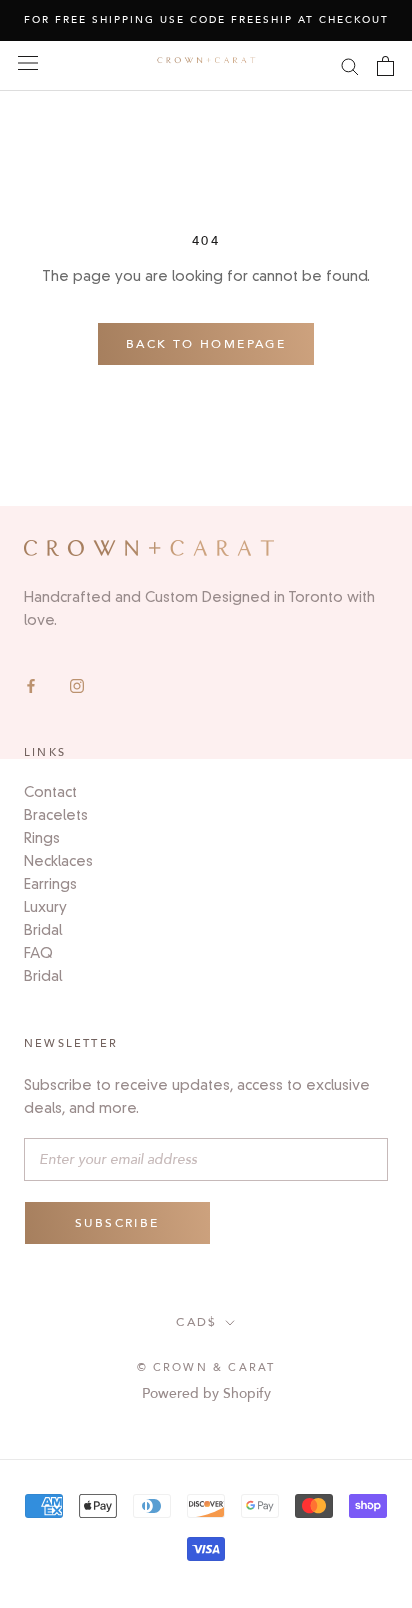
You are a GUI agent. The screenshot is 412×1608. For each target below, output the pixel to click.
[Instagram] (77, 684)
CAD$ (197, 1322)
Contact (50, 792)
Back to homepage (206, 344)
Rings (42, 838)
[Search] (350, 65)
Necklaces (58, 861)
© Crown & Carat (206, 1367)
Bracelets (56, 815)
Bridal (43, 930)
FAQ (38, 953)
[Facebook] (31, 684)
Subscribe (117, 1223)
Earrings (50, 884)
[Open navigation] (28, 63)
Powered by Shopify (206, 1393)
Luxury (45, 907)
